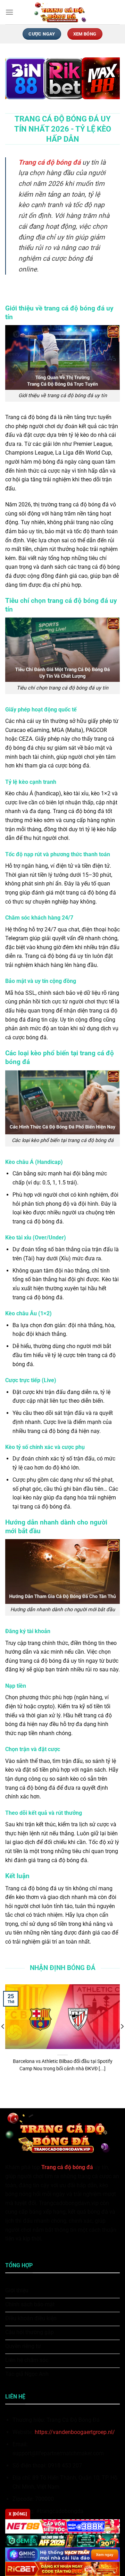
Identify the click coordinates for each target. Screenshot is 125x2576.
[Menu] (9, 12)
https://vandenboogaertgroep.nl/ (75, 2432)
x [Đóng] (18, 2514)
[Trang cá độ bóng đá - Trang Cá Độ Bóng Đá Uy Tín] (62, 12)
